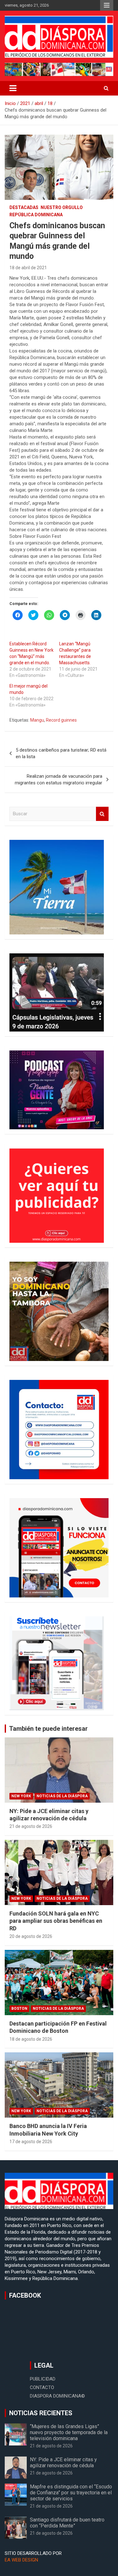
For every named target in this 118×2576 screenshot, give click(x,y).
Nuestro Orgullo (62, 207)
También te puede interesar (48, 1729)
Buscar (102, 814)
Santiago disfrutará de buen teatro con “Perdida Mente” (67, 2523)
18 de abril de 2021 (28, 268)
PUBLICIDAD (43, 2379)
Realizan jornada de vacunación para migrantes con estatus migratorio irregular (59, 779)
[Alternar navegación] (13, 88)
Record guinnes (61, 720)
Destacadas (24, 207)
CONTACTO (42, 2387)
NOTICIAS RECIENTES (41, 2413)
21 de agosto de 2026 (31, 1826)
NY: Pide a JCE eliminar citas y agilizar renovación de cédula (63, 2463)
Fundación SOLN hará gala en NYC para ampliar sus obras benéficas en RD (56, 1921)
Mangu (37, 720)
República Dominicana (36, 215)
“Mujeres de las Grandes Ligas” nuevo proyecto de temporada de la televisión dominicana (69, 2432)
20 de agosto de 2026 (31, 1936)
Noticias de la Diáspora (62, 1796)
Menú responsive (107, 5)
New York (21, 1796)
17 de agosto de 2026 (31, 2142)
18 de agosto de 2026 (31, 2039)
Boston (19, 2009)
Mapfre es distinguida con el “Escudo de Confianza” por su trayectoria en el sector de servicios (71, 2493)
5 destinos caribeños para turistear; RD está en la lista (61, 753)
